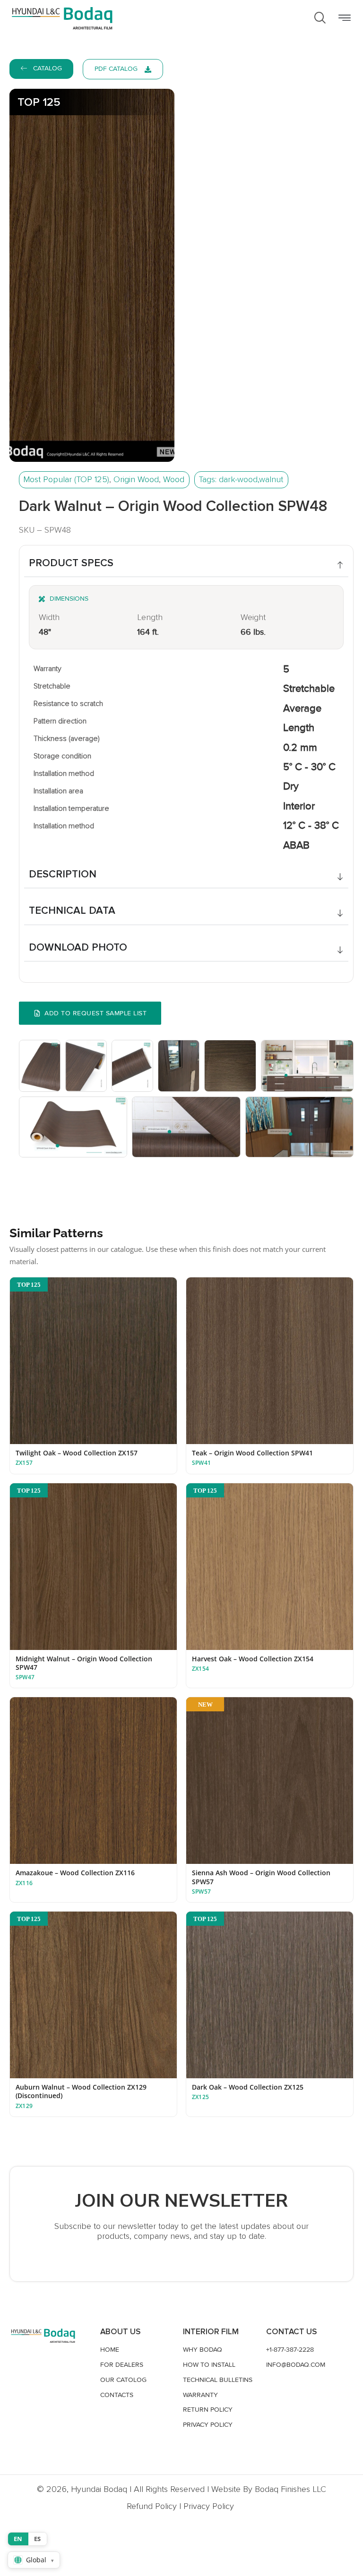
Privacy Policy (209, 2506)
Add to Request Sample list (95, 1013)
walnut (271, 479)
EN (18, 2539)
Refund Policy (152, 2506)
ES (38, 2539)
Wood (174, 479)
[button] (344, 18)
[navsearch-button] (320, 18)
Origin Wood (136, 479)
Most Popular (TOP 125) (66, 479)
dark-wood (238, 479)
